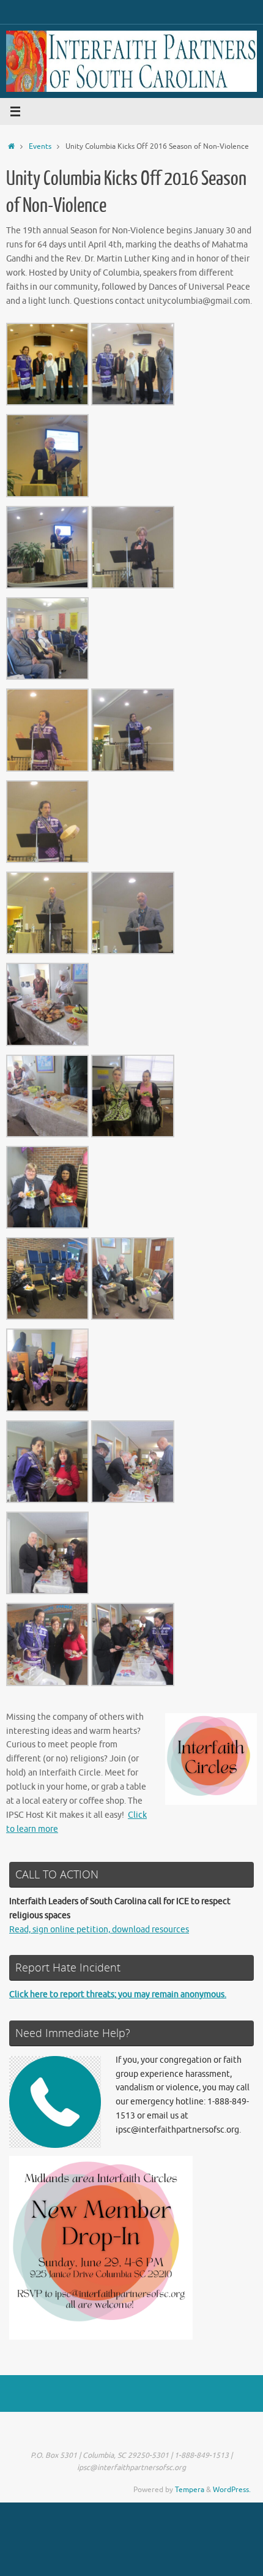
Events (40, 146)
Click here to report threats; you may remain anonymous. (118, 1994)
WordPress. (232, 2490)
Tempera (190, 2490)
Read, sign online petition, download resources (99, 1930)
